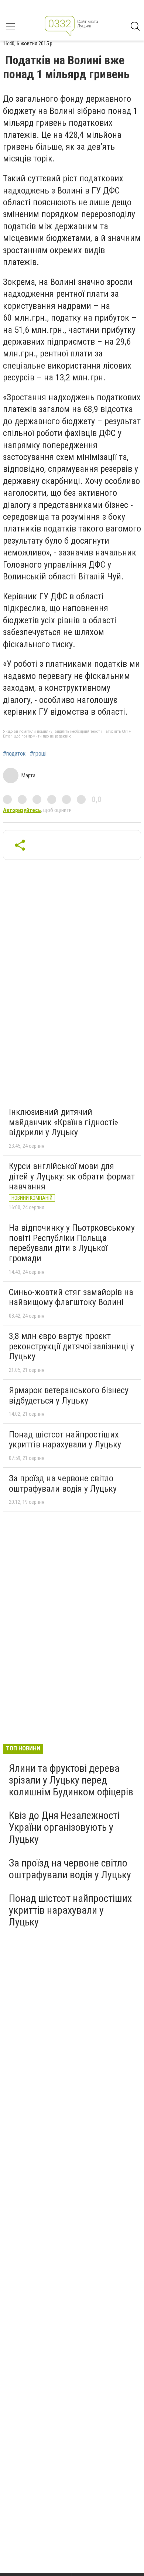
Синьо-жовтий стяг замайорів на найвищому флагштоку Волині (71, 1297)
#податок (14, 754)
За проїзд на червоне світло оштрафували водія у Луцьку (63, 1484)
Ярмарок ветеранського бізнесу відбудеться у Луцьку (69, 1395)
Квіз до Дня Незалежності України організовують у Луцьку (64, 1827)
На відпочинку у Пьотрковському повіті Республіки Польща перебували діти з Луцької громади (72, 1243)
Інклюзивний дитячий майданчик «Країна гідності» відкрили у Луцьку (64, 1122)
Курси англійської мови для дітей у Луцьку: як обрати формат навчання (72, 1176)
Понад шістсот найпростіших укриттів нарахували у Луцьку (65, 1440)
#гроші (38, 754)
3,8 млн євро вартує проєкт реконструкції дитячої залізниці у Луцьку (71, 1346)
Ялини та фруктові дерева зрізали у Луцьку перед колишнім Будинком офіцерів (71, 1780)
